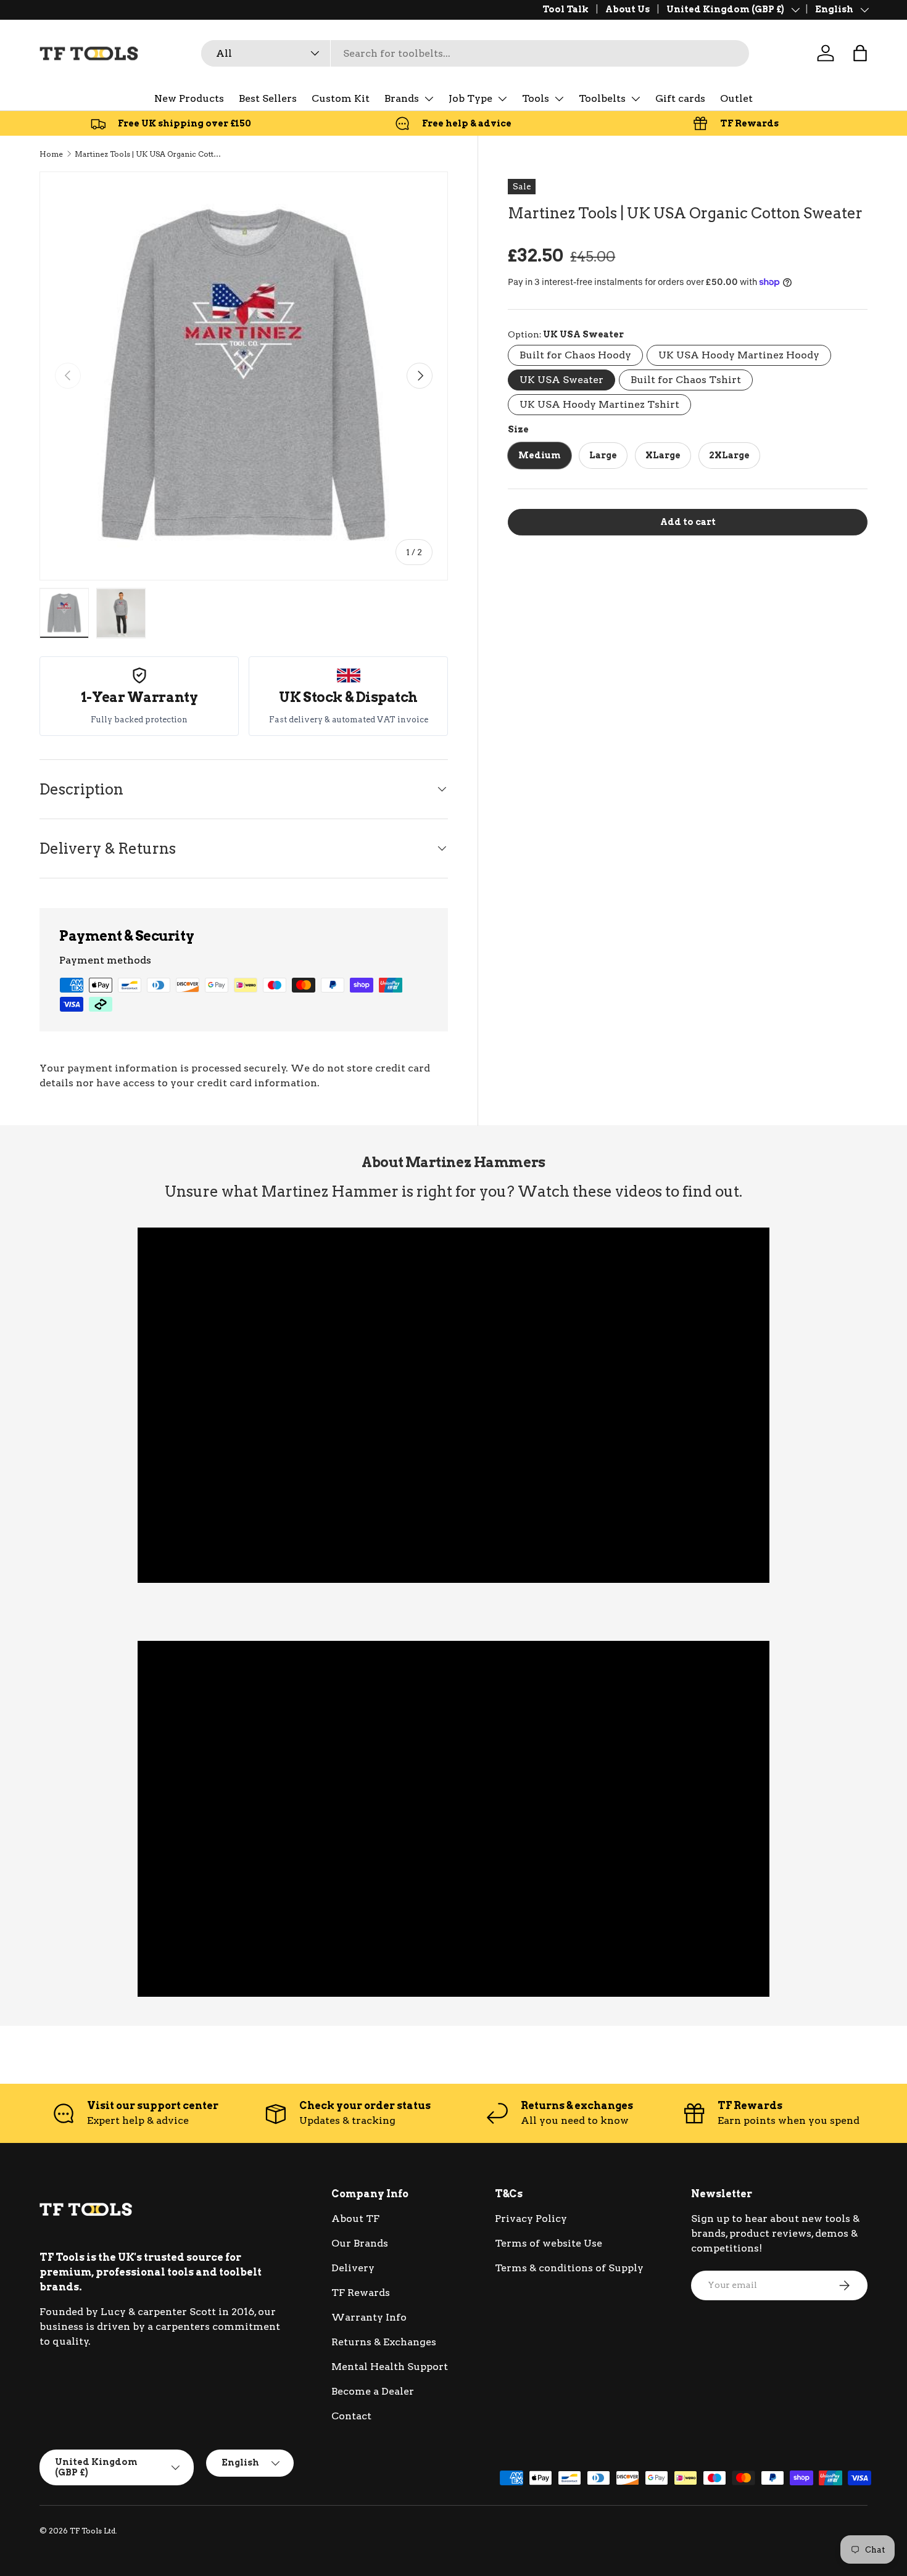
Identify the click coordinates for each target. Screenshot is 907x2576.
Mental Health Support (390, 2367)
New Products (189, 98)
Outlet (736, 98)
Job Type (470, 98)
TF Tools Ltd (93, 2531)
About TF (355, 2219)
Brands (402, 98)
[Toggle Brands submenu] (429, 99)
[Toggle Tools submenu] (559, 99)
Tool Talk (565, 9)
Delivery (353, 2268)
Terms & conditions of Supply (569, 2268)
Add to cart (688, 522)
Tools (536, 98)
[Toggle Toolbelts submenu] (636, 99)
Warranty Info (369, 2317)
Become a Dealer (373, 2391)
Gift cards (680, 98)
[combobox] (475, 53)
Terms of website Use (549, 2243)
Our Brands (360, 2243)
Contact (351, 2416)
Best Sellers (268, 98)
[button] (860, 53)
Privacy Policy (531, 2219)
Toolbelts (602, 98)
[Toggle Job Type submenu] (502, 99)
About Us (627, 9)
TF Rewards (361, 2293)
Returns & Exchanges (384, 2342)
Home (51, 154)
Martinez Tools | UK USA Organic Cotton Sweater (149, 154)
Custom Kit (341, 98)
